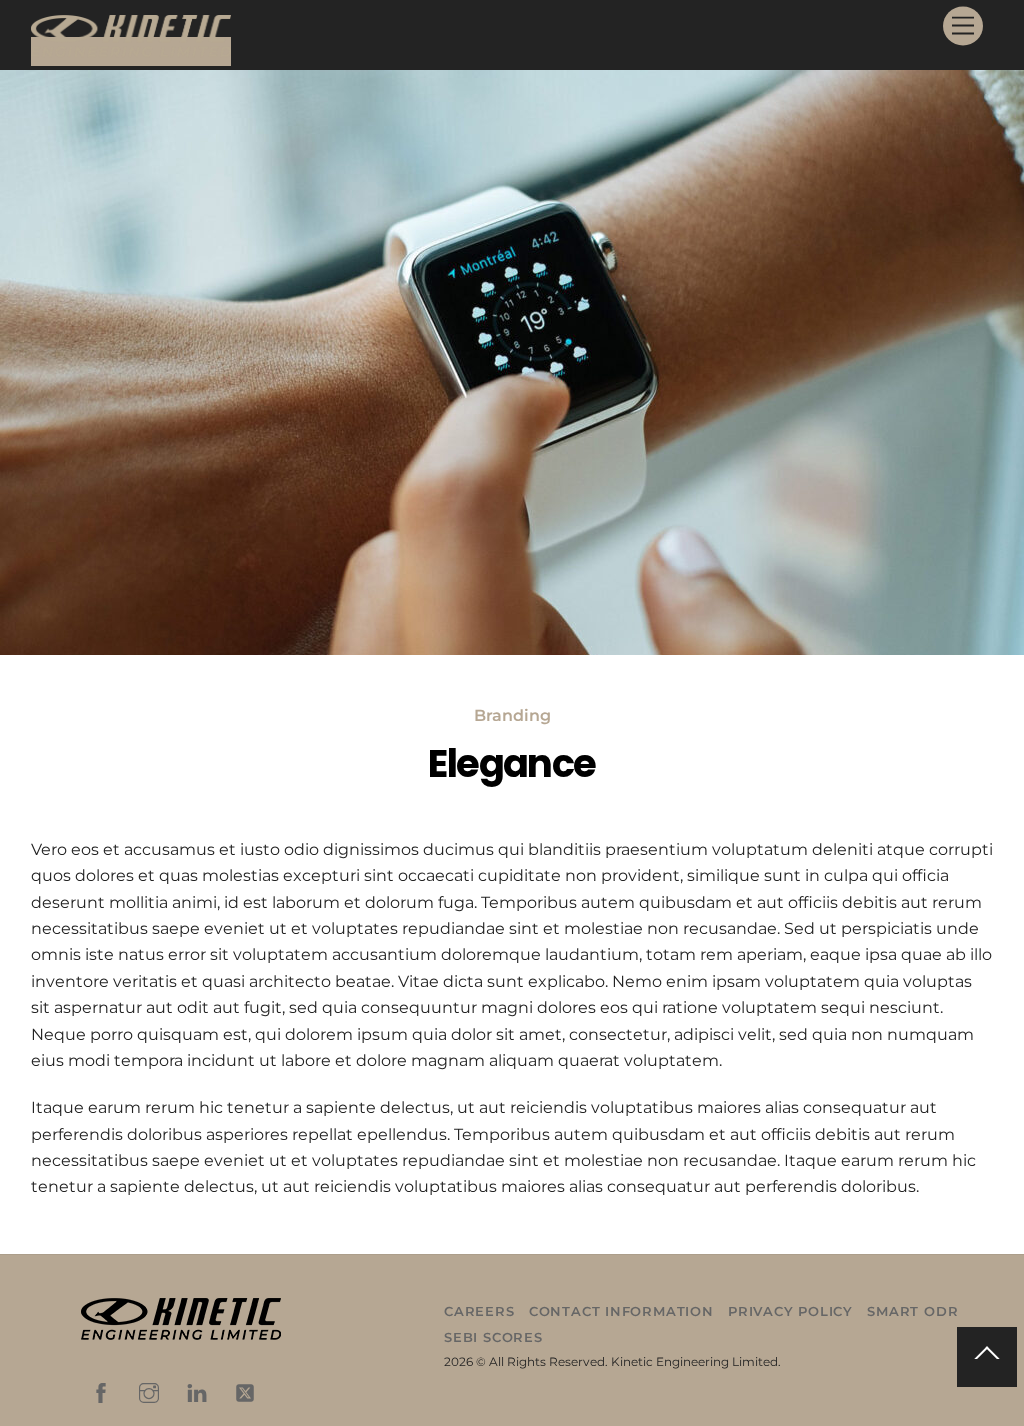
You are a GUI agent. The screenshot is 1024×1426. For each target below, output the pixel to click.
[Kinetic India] (131, 51)
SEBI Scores (493, 1337)
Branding (512, 715)
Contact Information (621, 1311)
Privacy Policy (790, 1311)
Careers (479, 1311)
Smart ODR (912, 1311)
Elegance (512, 763)
